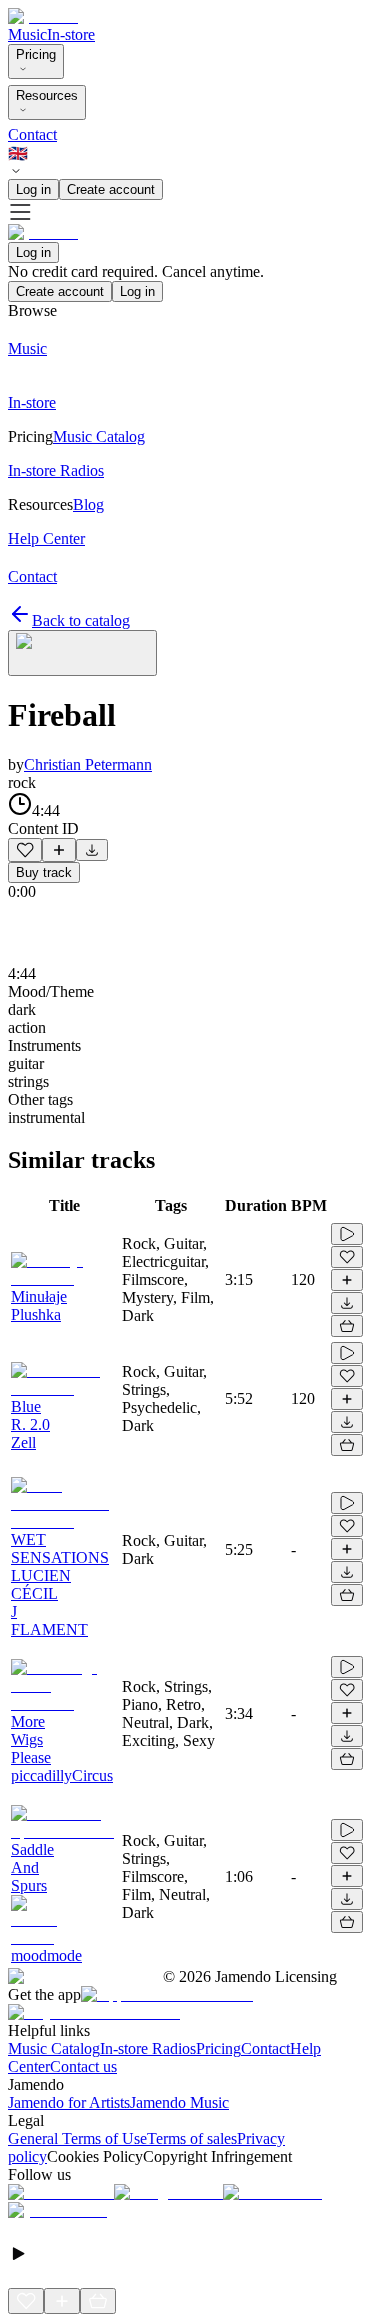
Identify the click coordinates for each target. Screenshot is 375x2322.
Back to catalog (81, 620)
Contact (32, 134)
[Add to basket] (347, 1326)
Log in (33, 189)
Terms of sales (192, 2138)
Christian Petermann (88, 764)
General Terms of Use (77, 2138)
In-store (71, 34)
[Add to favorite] (25, 850)
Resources (47, 95)
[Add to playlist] (59, 850)
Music (27, 34)
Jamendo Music (179, 2102)
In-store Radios (148, 2048)
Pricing (36, 54)
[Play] (82, 653)
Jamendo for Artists (69, 2102)
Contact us (83, 2066)
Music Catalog (54, 2048)
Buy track (44, 872)
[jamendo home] (43, 16)
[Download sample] (92, 850)
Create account (111, 189)
